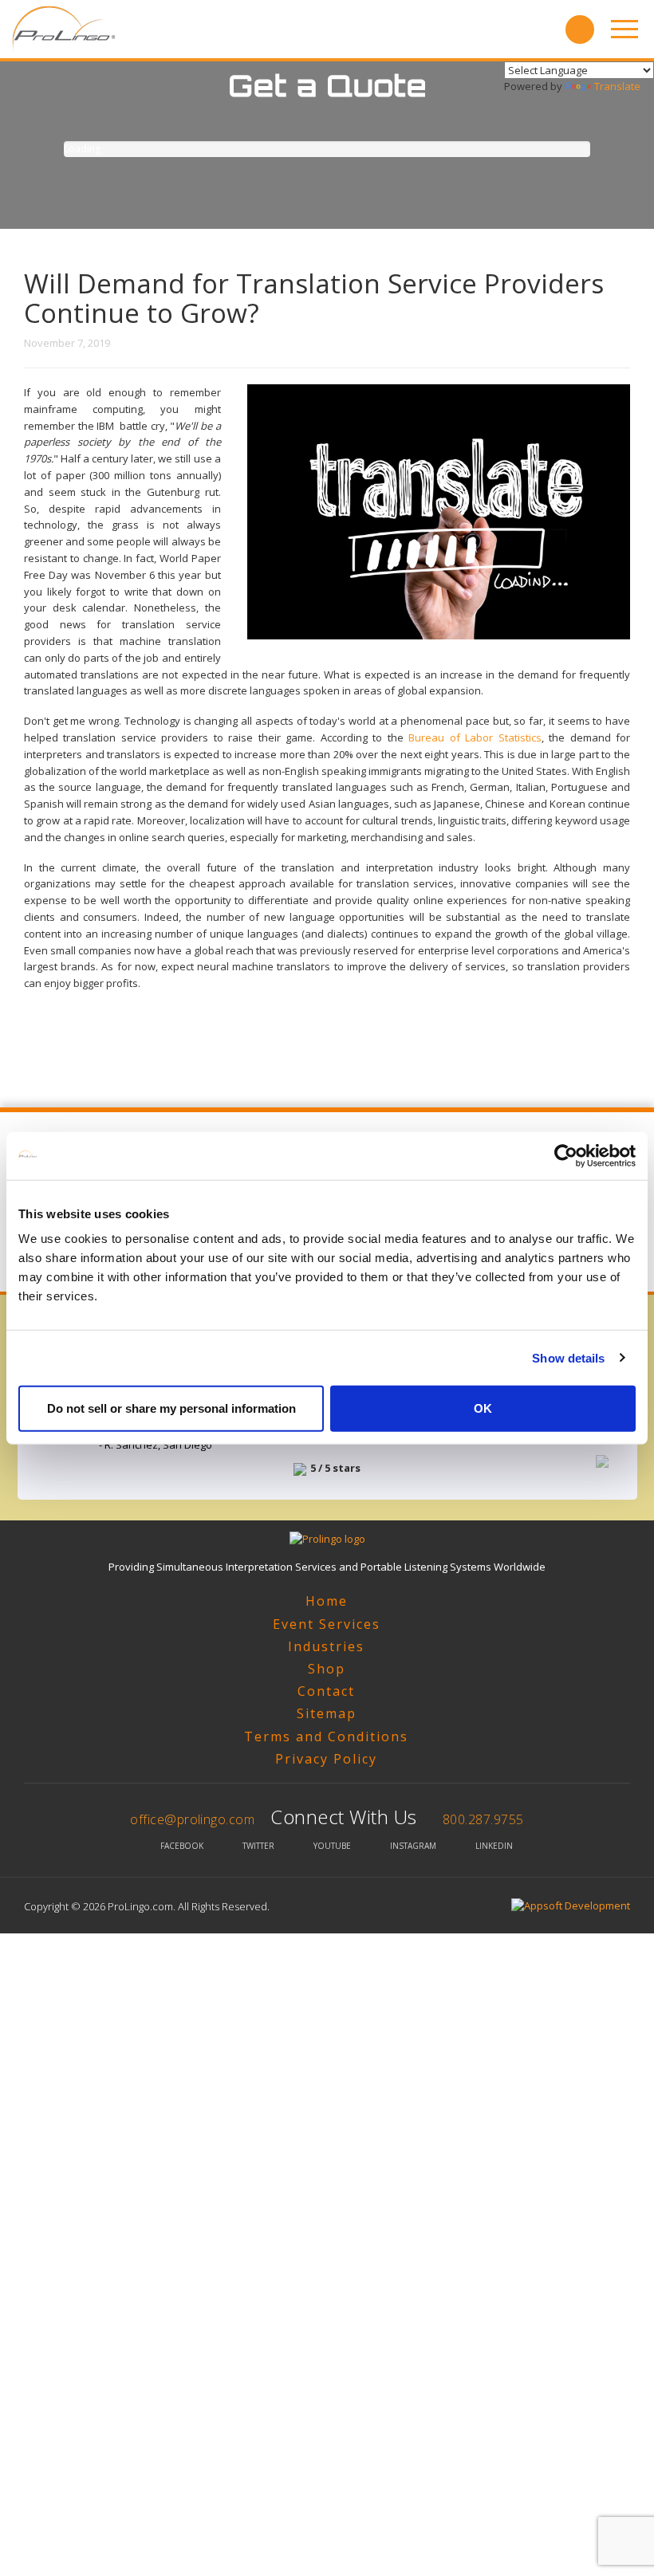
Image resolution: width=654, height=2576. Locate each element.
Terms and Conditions (326, 1736)
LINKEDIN (494, 1846)
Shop (327, 1669)
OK (483, 1408)
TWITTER (258, 1846)
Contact (326, 1691)
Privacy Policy (326, 1759)
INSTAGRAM (413, 1846)
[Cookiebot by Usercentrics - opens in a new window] (566, 1155)
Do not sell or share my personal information (171, 1408)
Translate (617, 86)
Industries (326, 1646)
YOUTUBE (332, 1846)
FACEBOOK (182, 1846)
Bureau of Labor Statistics (475, 737)
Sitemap (327, 1713)
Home (327, 1601)
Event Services (327, 1624)
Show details (568, 1357)
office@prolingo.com (192, 1819)
